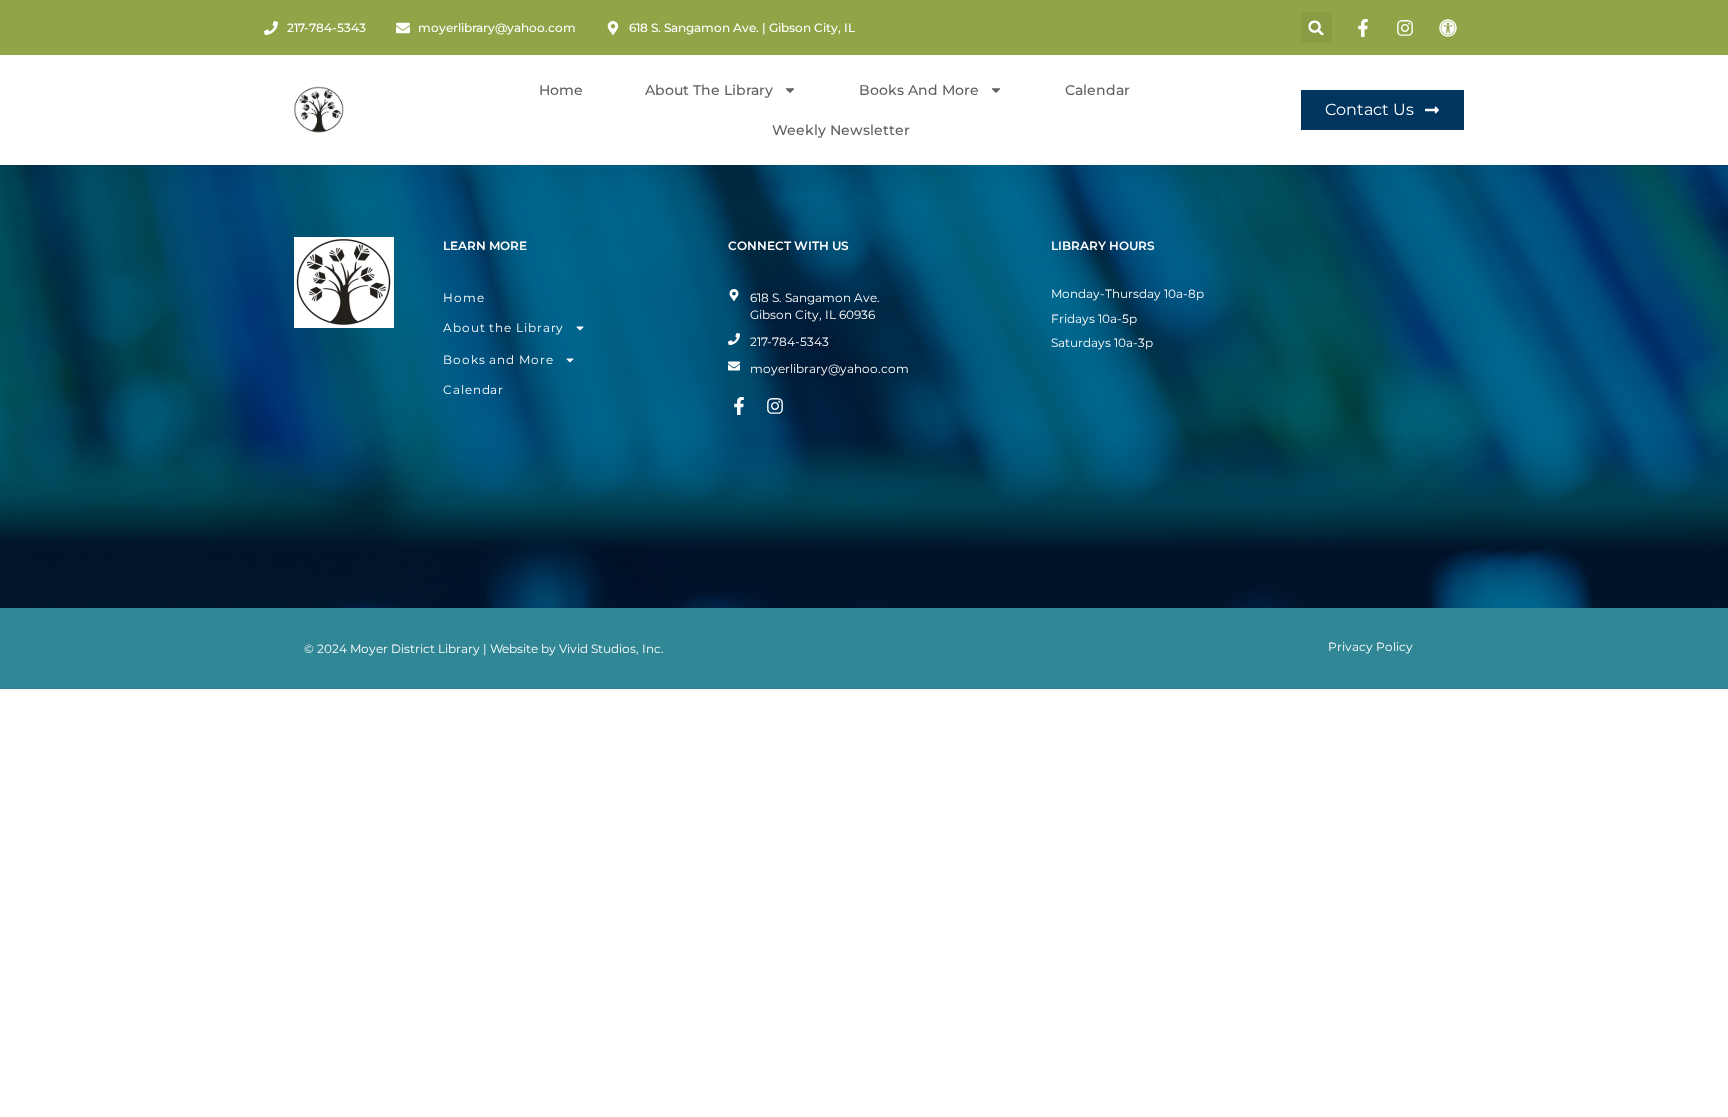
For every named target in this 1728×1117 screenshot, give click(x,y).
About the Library (503, 327)
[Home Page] (319, 110)
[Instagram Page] (1408, 28)
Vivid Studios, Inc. (611, 648)
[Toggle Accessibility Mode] (1451, 28)
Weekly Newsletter (841, 130)
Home (561, 90)
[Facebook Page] (1366, 28)
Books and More (919, 90)
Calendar (1097, 90)
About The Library (709, 90)
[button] (1316, 27)
